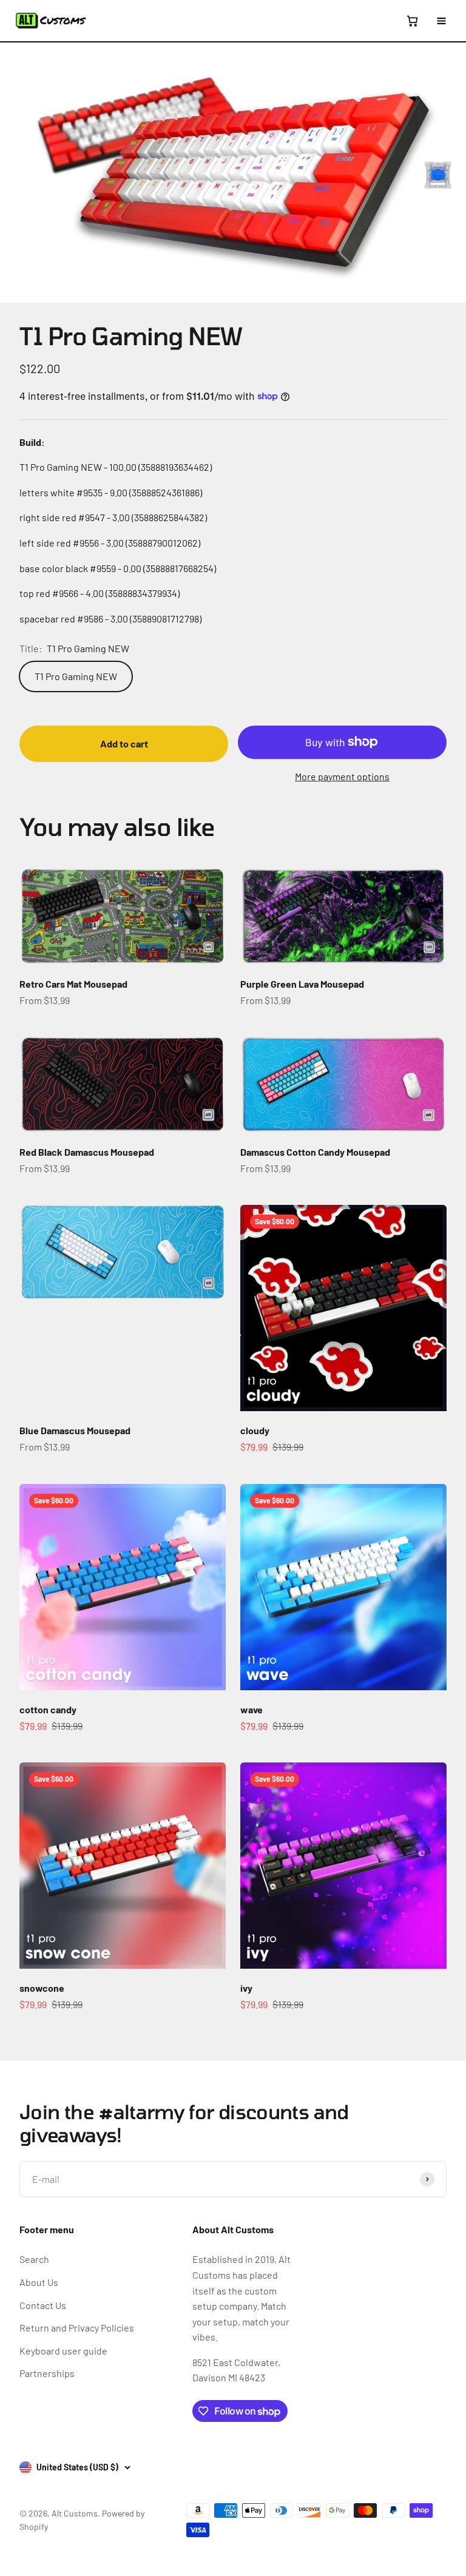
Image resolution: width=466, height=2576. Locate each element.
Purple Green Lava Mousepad (302, 984)
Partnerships (47, 2373)
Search (34, 2259)
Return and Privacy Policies (77, 2328)
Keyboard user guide (63, 2351)
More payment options (342, 776)
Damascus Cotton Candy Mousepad (315, 1152)
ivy (246, 1988)
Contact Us (43, 2305)
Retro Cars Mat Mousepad (73, 984)
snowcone (42, 1988)
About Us (39, 2282)
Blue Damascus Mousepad (75, 1430)
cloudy (255, 1430)
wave (252, 1709)
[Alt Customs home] (51, 21)
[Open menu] (441, 21)
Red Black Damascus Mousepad (87, 1152)
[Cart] (412, 21)
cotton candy (48, 1709)
